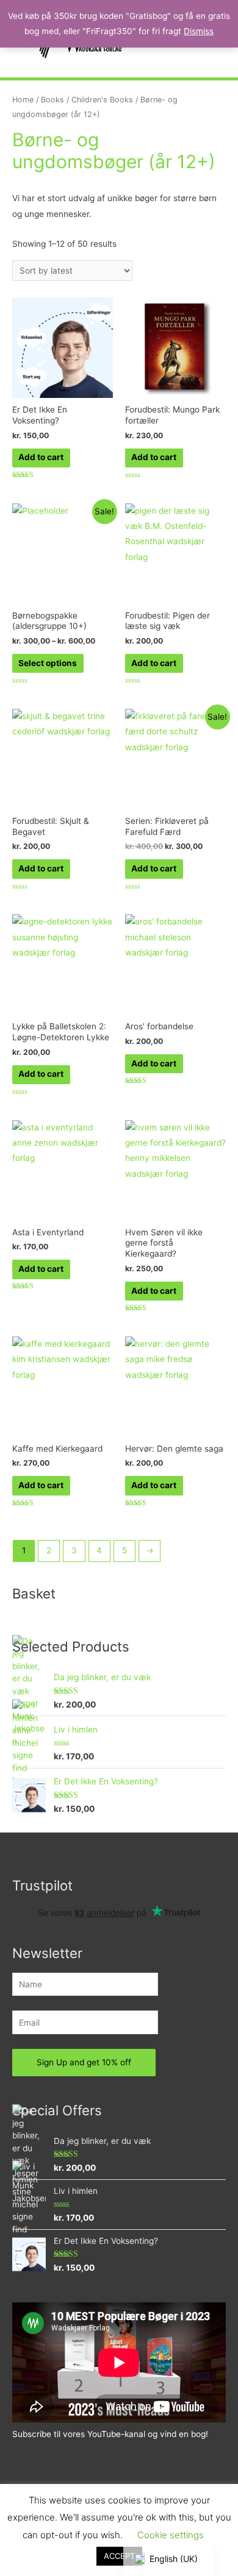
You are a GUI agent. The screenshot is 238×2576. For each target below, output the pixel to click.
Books (52, 100)
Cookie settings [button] (171, 2535)
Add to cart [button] (41, 457)
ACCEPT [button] (119, 2556)
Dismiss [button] (199, 31)
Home (23, 100)
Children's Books (102, 100)
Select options (48, 663)
